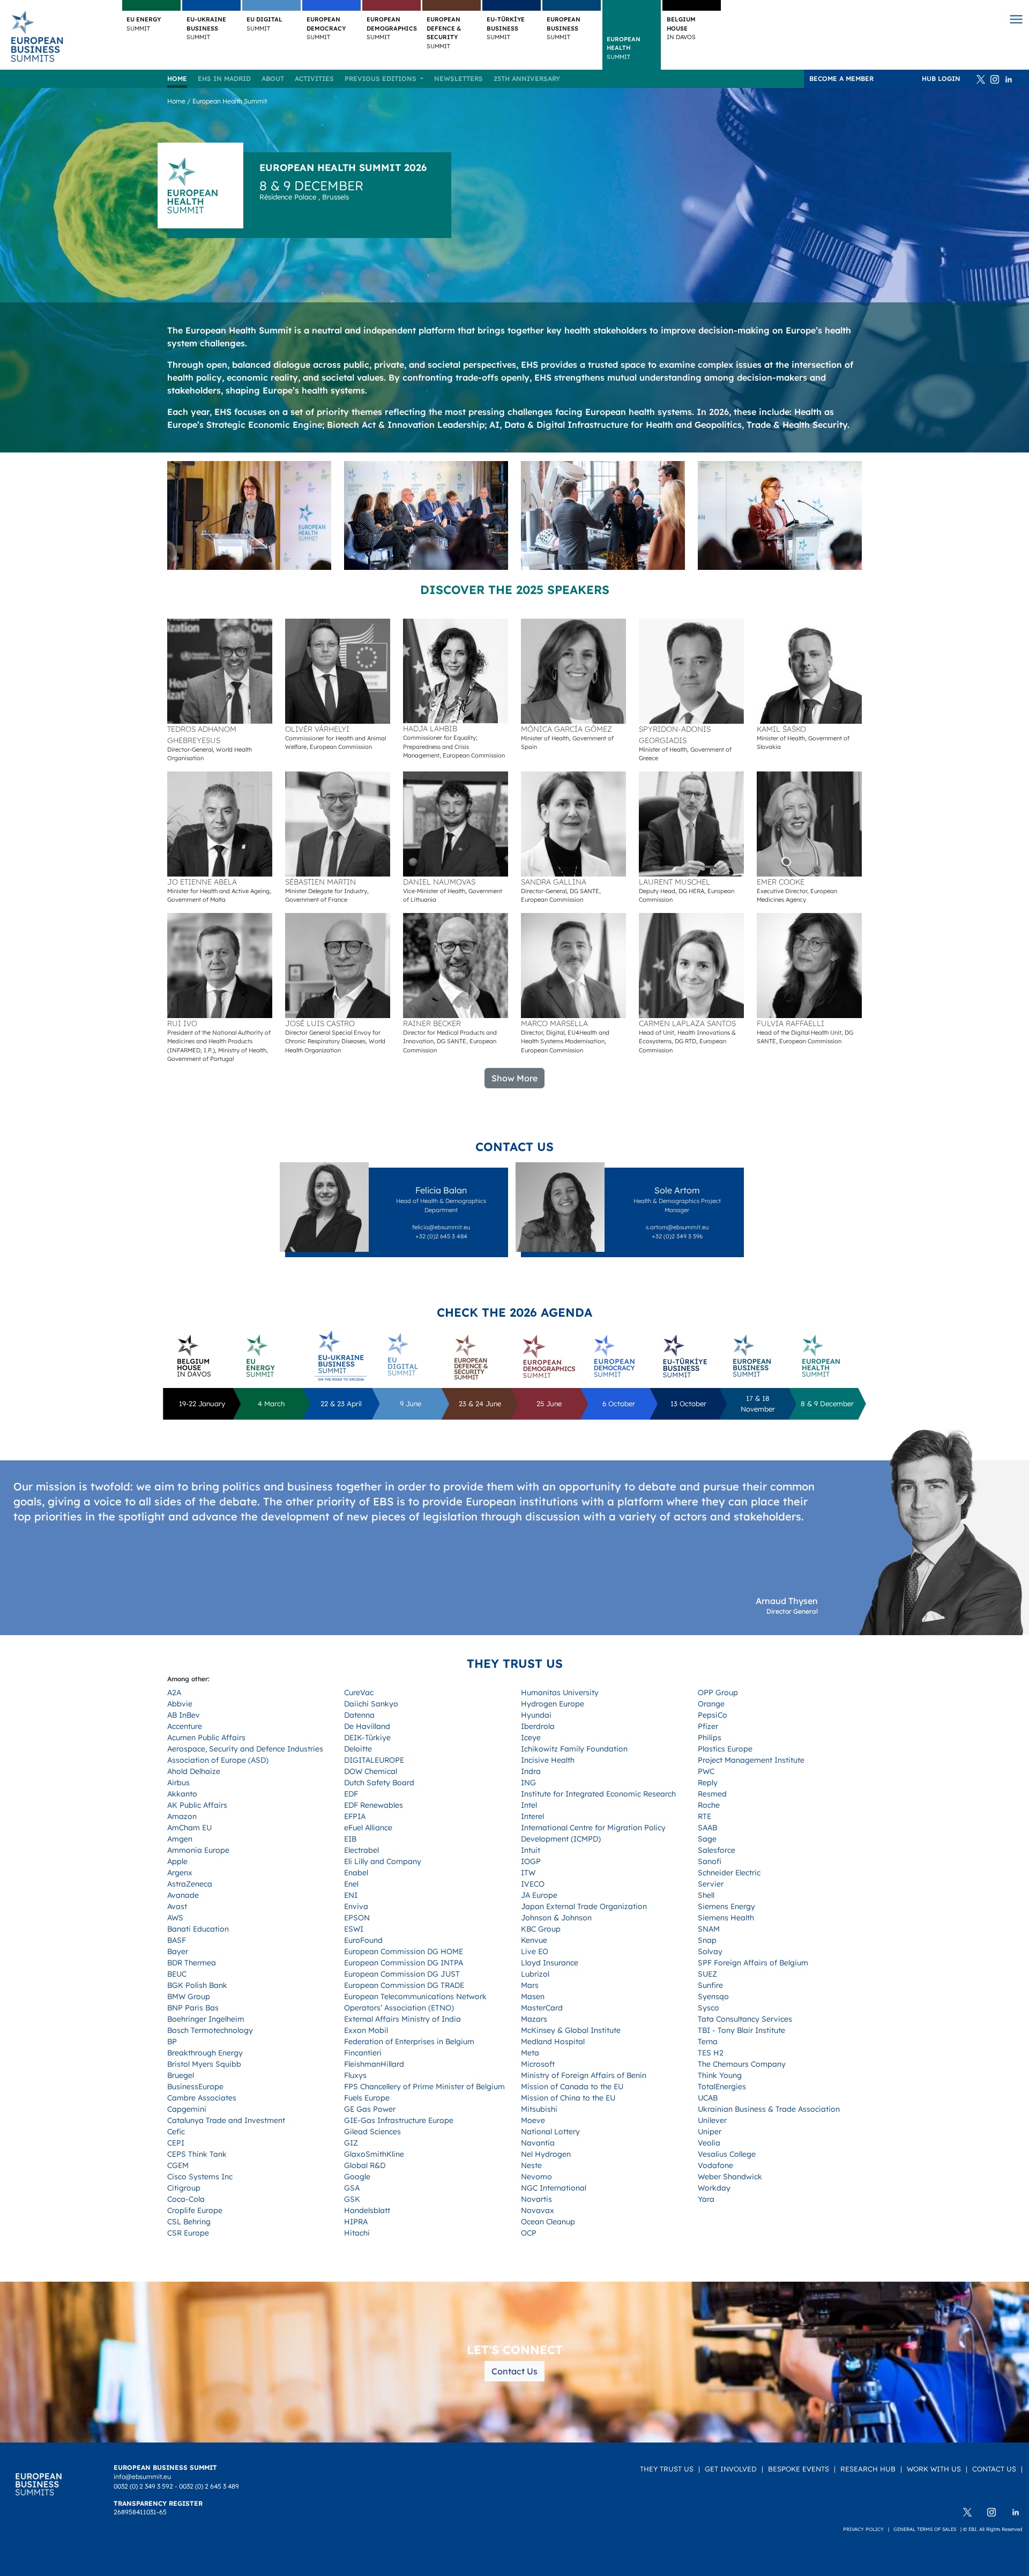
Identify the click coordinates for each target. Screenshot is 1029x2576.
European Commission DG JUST (402, 1974)
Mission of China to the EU (568, 2098)
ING (528, 1783)
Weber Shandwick (730, 2177)
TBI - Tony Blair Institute (741, 2030)
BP (172, 2042)
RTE (704, 1816)
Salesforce (717, 1850)
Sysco (709, 2008)
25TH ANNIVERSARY (527, 79)
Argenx (180, 1873)
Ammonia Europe (198, 1850)
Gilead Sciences (372, 2132)
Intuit (531, 1850)
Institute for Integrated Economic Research (598, 1794)
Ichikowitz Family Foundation (574, 1749)
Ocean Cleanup (548, 2222)
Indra (531, 1771)
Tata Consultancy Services (745, 2019)
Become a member (841, 79)
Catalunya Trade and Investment (226, 2120)
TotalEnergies (722, 2087)
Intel (529, 1805)
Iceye (531, 1738)
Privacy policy (863, 2529)
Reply (708, 1783)
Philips (710, 1738)
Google (357, 2177)
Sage (707, 1839)
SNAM (709, 1929)
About (273, 79)
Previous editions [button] (382, 79)
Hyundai (536, 1715)
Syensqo (713, 1996)
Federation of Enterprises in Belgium (409, 2042)
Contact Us (514, 2371)
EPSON (357, 1918)
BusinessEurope (195, 2087)
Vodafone (715, 2165)
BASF (177, 1940)
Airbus (178, 1783)
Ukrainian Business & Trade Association (769, 2109)
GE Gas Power (370, 2109)
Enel (351, 1884)
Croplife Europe (195, 2210)
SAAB (707, 1828)
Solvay (710, 1951)
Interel (532, 1816)
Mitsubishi (539, 2109)
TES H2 (711, 2053)
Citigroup (184, 2188)
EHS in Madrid (224, 79)
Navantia (538, 2143)
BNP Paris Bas (193, 2008)
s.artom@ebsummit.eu (677, 1227)
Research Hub (868, 2469)
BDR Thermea (192, 1963)
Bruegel (181, 2075)
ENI (351, 1895)
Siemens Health (726, 1918)
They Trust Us (667, 2469)
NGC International (554, 2188)
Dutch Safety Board (379, 1783)
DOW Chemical (371, 1771)
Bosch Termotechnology (210, 2030)
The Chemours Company (742, 2064)
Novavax (538, 2210)
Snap (707, 1940)
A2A (174, 1692)
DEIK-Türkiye (367, 1738)
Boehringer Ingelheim (206, 2019)
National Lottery (550, 2132)
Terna (708, 2042)
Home (177, 79)
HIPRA (356, 2222)
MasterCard (542, 2008)
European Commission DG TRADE (404, 1985)
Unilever (712, 2120)
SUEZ (707, 1974)
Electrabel (361, 1850)
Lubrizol (535, 1974)
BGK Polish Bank (197, 1985)
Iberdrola (538, 1726)
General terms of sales (925, 2529)
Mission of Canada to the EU (572, 2087)
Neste (531, 2165)
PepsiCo (713, 1715)
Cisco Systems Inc (200, 2177)
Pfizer (708, 1726)
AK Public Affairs (197, 1805)
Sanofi (710, 1861)
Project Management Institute (751, 1760)
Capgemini (187, 2109)
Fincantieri (363, 2053)
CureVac (359, 1692)
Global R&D (365, 2165)
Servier (711, 1884)
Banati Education (198, 1929)
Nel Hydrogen (546, 2154)
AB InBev (184, 1715)
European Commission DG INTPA (404, 1963)
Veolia (709, 2143)
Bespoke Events (799, 2469)
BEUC (177, 1974)
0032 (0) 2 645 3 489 (209, 2486)
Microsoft (538, 2064)
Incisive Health (548, 1760)
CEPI (176, 2143)
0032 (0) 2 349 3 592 (143, 2486)
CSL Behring (189, 2222)
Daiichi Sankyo (371, 1704)
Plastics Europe (725, 1749)
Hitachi (357, 2233)
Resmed (712, 1794)
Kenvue (534, 1940)
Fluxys (355, 2075)
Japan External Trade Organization (584, 1906)
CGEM (178, 2165)
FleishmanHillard (374, 2064)
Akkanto (182, 1794)
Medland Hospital (553, 2042)
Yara (706, 2199)
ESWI (354, 1929)
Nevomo (536, 2177)
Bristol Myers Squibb (204, 2064)
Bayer (178, 1951)
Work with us (934, 2469)
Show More (514, 1078)
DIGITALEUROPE (374, 1760)
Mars (530, 1985)
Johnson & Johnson (556, 1918)
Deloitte (358, 1749)
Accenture (185, 1726)
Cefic (176, 2132)
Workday (714, 2188)
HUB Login (941, 79)
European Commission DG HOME (404, 1951)
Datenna (359, 1715)
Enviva (356, 1906)
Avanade (183, 1895)
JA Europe (539, 1895)
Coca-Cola (186, 2199)
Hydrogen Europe (553, 1704)
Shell (706, 1895)
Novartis (536, 2199)
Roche (709, 1805)
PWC (706, 1771)
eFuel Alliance (368, 1828)
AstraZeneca (190, 1884)
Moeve (533, 2120)
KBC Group (541, 1929)
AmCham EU (189, 1828)
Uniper (710, 2132)
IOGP (531, 1861)
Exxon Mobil (366, 2030)
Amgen (180, 1839)
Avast (177, 1906)
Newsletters (458, 79)
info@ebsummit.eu (142, 2477)
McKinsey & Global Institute (571, 2030)
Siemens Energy (726, 1906)
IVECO (533, 1884)
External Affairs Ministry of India (402, 2019)
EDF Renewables (374, 1805)
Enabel (356, 1873)
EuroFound (363, 1940)
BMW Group (189, 1996)
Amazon (182, 1816)
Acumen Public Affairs (206, 1738)
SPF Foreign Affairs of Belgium (753, 1963)
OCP (529, 2233)
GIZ (351, 2143)
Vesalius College (727, 2154)
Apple (177, 1861)
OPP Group (718, 1692)
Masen (533, 1996)
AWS (175, 1918)
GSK (352, 2199)
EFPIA (355, 1816)
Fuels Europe (367, 2098)
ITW (528, 1873)
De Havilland (367, 1726)
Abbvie (180, 1704)
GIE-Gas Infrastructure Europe (399, 2120)
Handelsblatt (367, 2210)
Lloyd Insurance (550, 1963)
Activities (314, 79)
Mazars (534, 2019)
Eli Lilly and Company (383, 1861)
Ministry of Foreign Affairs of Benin (584, 2075)
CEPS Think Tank (197, 2154)
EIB (350, 1839)
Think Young (720, 2075)
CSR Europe (188, 2233)
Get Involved (731, 2469)
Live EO (535, 1951)
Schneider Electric (729, 1873)
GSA (352, 2188)
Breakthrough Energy (205, 2053)
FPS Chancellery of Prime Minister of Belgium (424, 2087)
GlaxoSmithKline (374, 2154)
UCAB (708, 2098)
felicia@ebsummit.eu (441, 1227)
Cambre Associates (202, 2098)
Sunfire (710, 1985)
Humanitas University (560, 1692)
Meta (530, 2053)
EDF (351, 1794)
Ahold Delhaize (194, 1771)
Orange (711, 1704)
